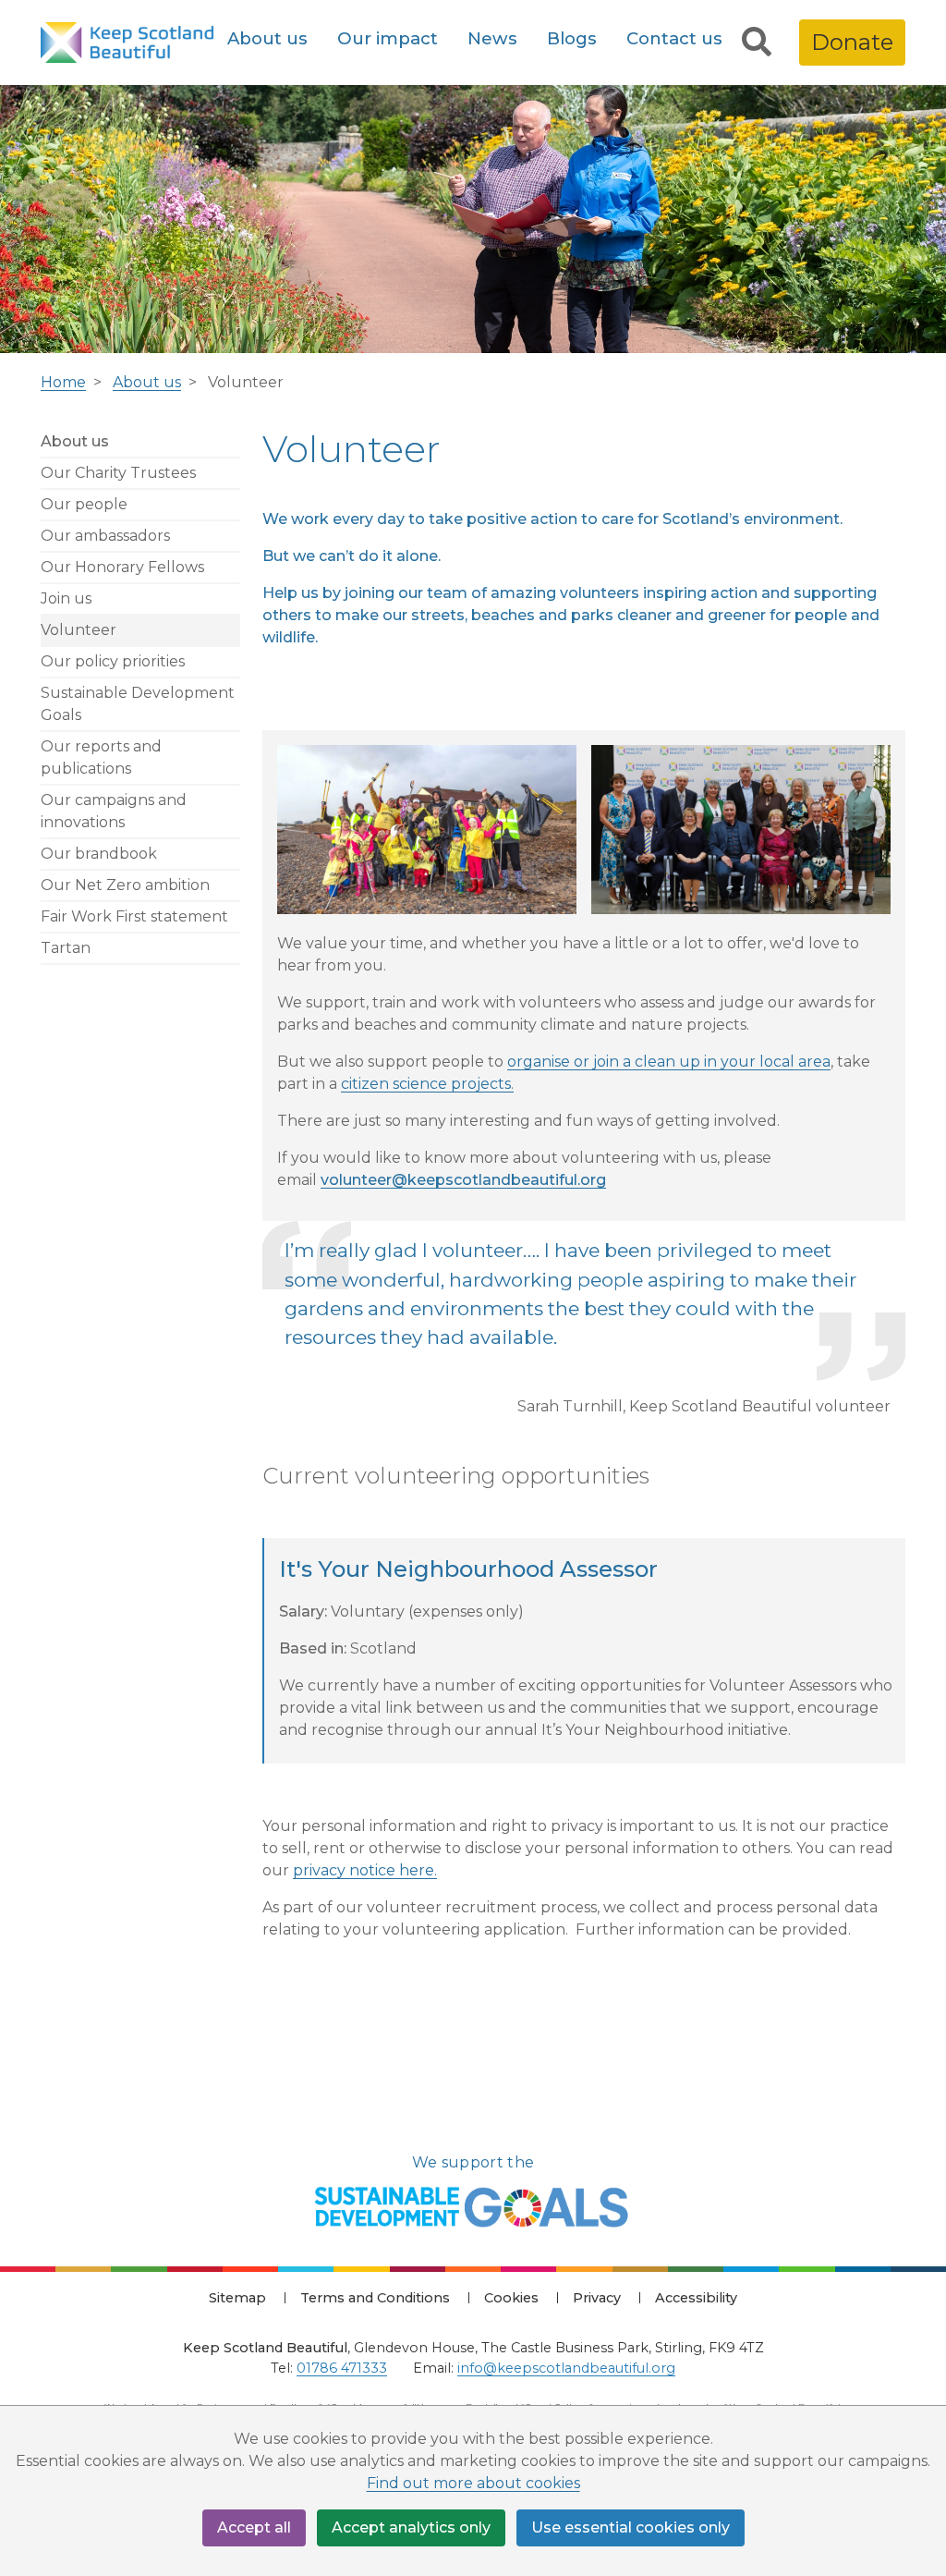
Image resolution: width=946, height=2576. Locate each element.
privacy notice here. (365, 1870)
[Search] (757, 43)
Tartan (66, 948)
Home (63, 382)
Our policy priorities (113, 661)
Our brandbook (99, 854)
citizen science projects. (427, 1084)
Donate (852, 42)
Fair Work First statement (134, 916)
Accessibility (696, 2298)
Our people (84, 504)
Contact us (674, 38)
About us (267, 38)
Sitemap (237, 2298)
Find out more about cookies (473, 2483)
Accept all (254, 2527)
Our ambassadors (105, 536)
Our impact (388, 38)
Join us (66, 598)
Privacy (597, 2298)
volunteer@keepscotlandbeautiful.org (463, 1180)
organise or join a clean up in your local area (669, 1062)
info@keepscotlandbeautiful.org (566, 2368)
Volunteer (79, 630)
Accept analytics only (411, 2527)
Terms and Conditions (375, 2298)
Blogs (572, 38)
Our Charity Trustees (118, 473)
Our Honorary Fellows (122, 567)
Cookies (511, 2298)
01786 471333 (342, 2368)
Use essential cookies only (631, 2527)
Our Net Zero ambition (125, 885)
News (492, 38)
